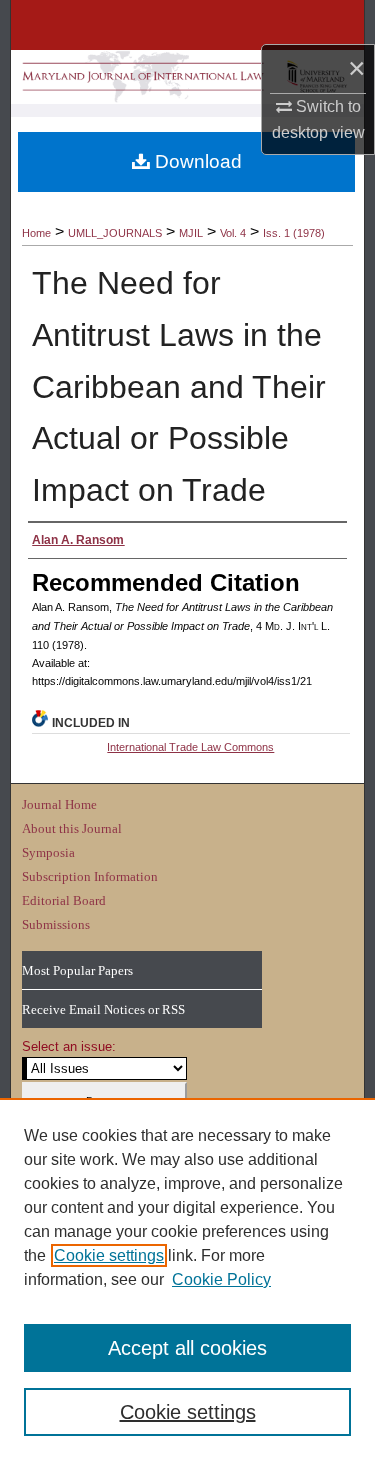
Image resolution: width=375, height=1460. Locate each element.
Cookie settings (109, 1255)
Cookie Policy (221, 1279)
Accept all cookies (187, 1348)
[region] (187, 1279)
